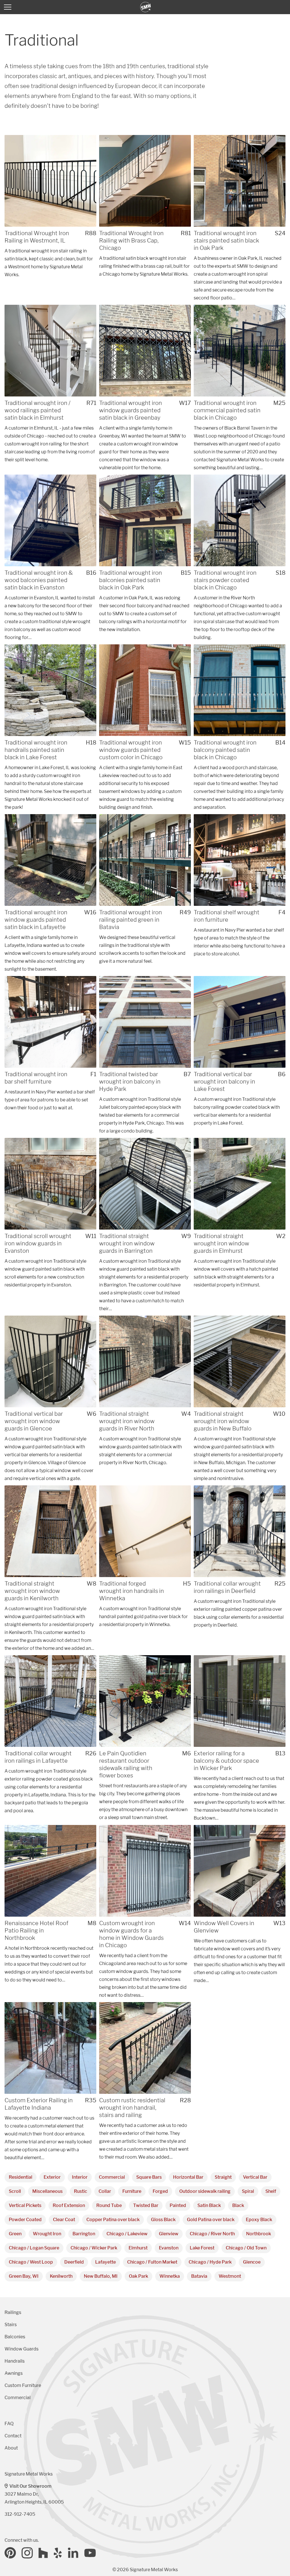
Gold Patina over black (211, 2220)
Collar (105, 2191)
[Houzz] (43, 2553)
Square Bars (149, 2177)
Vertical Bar (255, 2177)
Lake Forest (202, 2248)
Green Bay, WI (24, 2276)
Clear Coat (64, 2220)
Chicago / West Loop (31, 2262)
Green (15, 2234)
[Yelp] (58, 2553)
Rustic (81, 2191)
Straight (223, 2177)
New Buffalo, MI (101, 2276)
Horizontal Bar (188, 2177)
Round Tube (109, 2205)
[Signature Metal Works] (146, 7)
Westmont (230, 2276)
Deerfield (74, 2262)
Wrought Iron (47, 2234)
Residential (21, 2177)
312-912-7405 (20, 2514)
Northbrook (259, 2234)
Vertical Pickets (25, 2205)
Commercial (112, 2177)
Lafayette (105, 2262)
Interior (80, 2177)
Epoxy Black (259, 2220)
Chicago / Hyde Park (210, 2262)
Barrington (84, 2234)
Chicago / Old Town (246, 2248)
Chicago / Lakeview (127, 2234)
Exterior (52, 2177)
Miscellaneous (47, 2191)
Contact (13, 2436)
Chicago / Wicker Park (94, 2248)
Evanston (169, 2248)
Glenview (169, 2234)
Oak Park (138, 2276)
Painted (178, 2205)
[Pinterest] (10, 2553)
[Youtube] (90, 2553)
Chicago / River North (212, 2234)
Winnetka (170, 2276)
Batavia (199, 2276)
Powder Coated (25, 2220)
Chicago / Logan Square (34, 2248)
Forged (160, 2191)
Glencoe (252, 2262)
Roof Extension (69, 2205)
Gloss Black (163, 2220)
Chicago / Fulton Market (152, 2262)
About (11, 2448)
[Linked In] (73, 2553)
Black (238, 2205)
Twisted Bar (146, 2205)
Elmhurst (138, 2248)
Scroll (15, 2191)
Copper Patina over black (113, 2220)
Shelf (271, 2191)
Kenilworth (61, 2276)
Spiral (248, 2191)
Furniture (132, 2191)
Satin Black (209, 2205)
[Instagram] (27, 2553)
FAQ (9, 2424)
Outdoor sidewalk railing (205, 2191)
